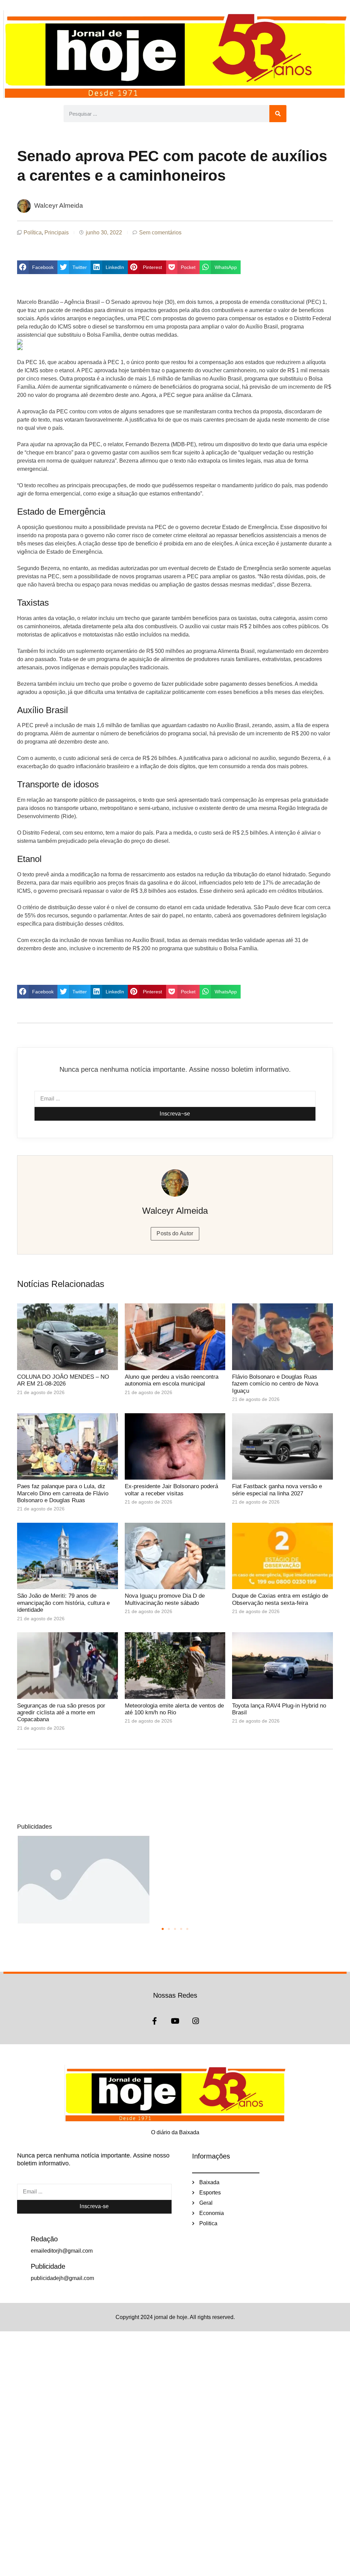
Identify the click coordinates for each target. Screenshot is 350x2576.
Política (33, 233)
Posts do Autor (175, 1233)
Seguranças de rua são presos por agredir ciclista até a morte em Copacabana (61, 1713)
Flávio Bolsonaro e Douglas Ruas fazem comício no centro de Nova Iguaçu (275, 1384)
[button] (37, 267)
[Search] (278, 114)
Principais (57, 233)
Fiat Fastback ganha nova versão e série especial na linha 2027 (277, 1490)
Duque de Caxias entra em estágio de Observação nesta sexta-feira (280, 1599)
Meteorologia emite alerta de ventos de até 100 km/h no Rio (174, 1709)
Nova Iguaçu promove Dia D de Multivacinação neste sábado (165, 1599)
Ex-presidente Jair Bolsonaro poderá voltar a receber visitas (171, 1490)
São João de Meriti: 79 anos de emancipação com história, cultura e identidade (63, 1603)
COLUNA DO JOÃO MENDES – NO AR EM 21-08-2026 (63, 1380)
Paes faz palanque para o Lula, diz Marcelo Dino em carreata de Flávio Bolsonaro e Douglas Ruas (63, 1493)
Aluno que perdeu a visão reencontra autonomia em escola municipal (172, 1380)
